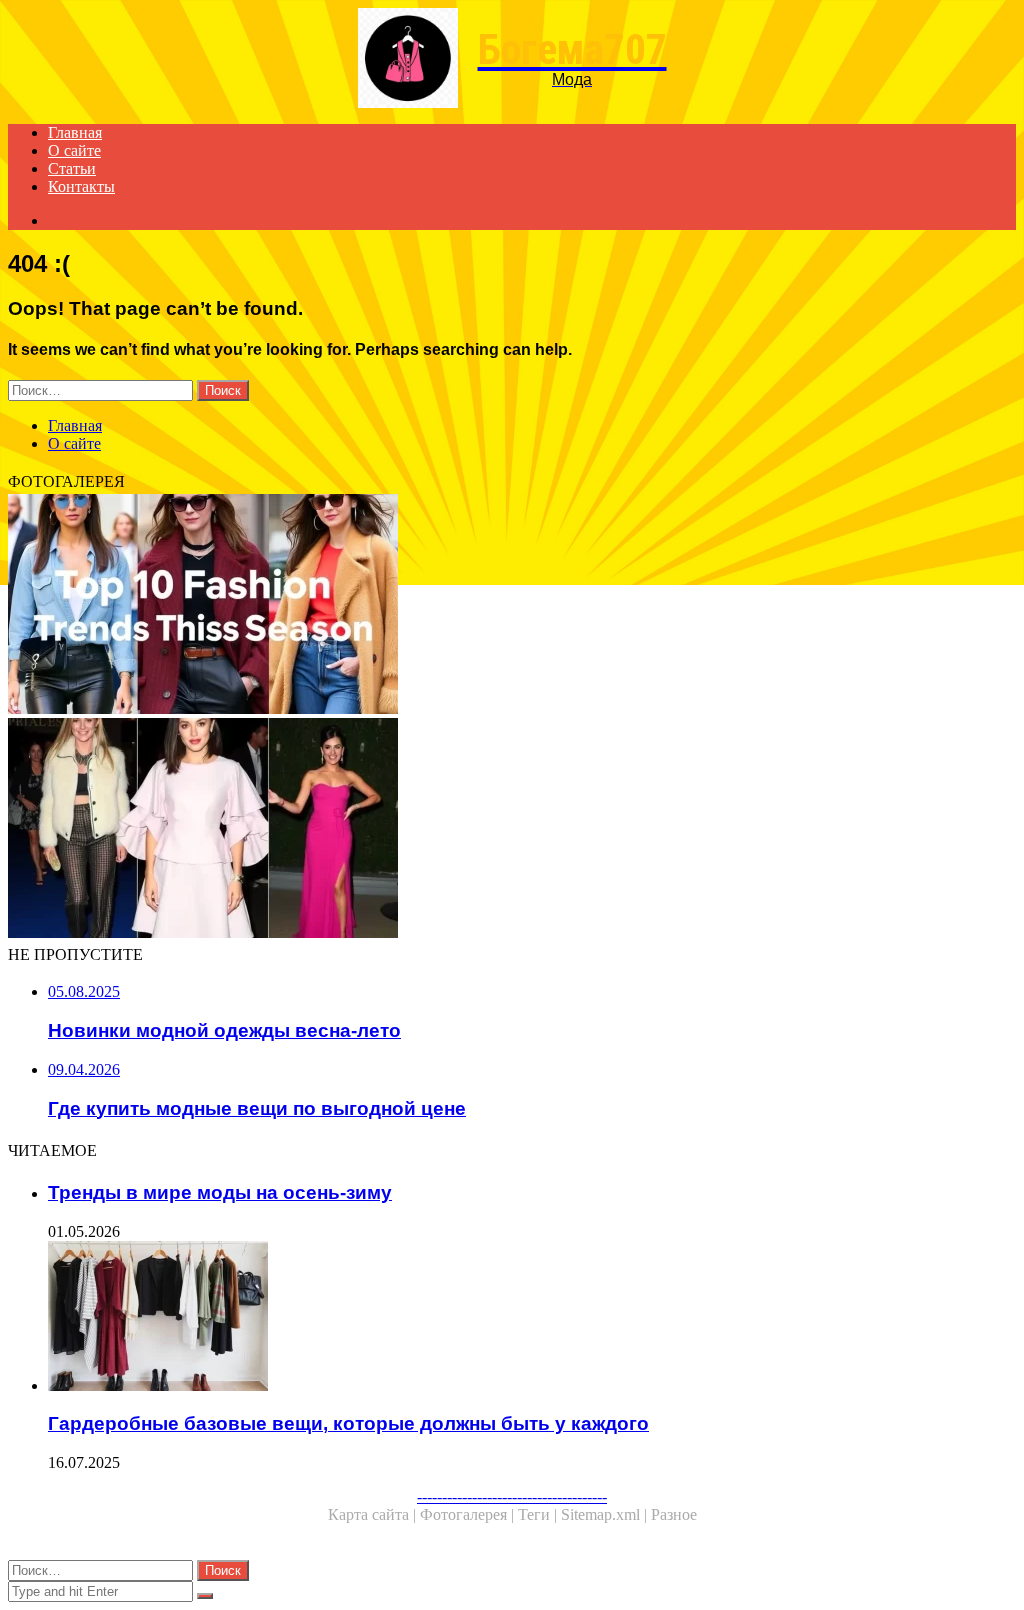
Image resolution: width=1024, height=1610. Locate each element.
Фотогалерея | (469, 1514)
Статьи (72, 168)
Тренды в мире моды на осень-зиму (220, 1192)
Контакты (81, 186)
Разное (674, 1514)
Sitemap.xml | (606, 1514)
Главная (75, 132)
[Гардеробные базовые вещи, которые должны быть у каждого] (532, 1318)
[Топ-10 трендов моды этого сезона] (512, 606)
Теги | (539, 1514)
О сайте (74, 150)
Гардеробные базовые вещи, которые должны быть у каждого (348, 1423)
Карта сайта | (374, 1514)
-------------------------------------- (512, 1496)
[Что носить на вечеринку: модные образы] (512, 830)
